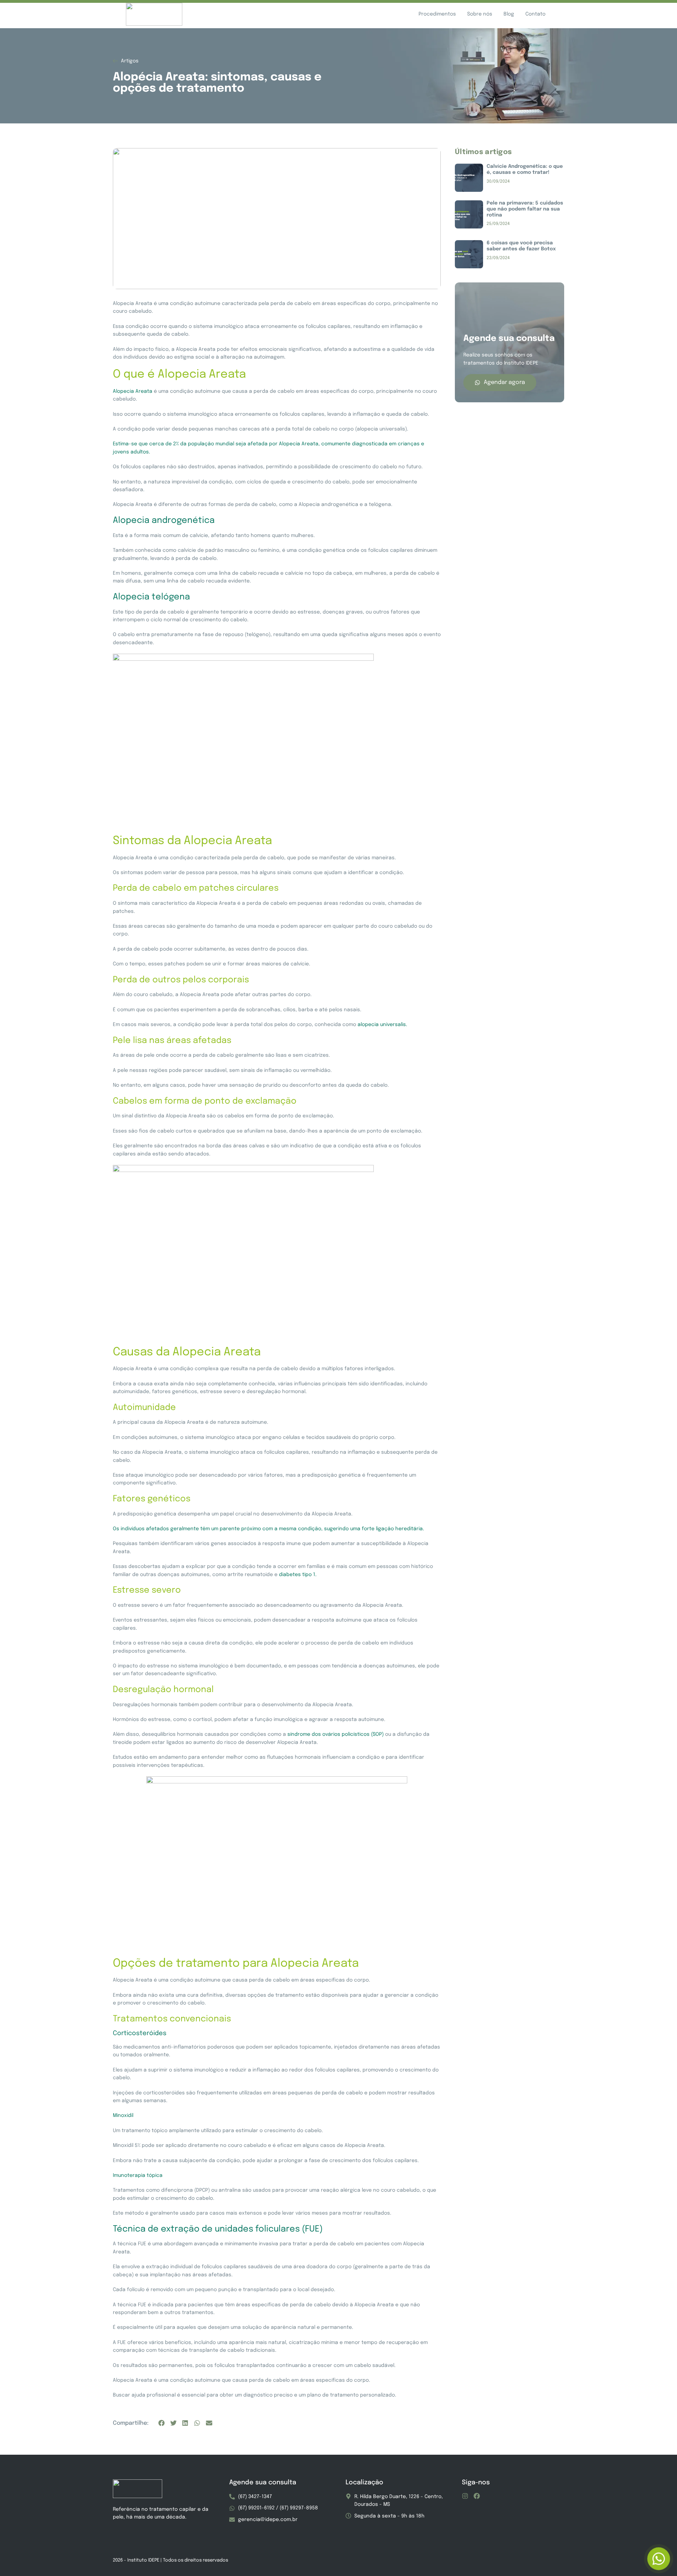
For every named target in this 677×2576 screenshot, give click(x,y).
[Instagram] (465, 2496)
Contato (535, 14)
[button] (161, 2423)
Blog (509, 14)
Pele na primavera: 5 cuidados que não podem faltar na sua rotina (525, 209)
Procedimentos (437, 14)
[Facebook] (477, 2496)
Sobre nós (480, 14)
